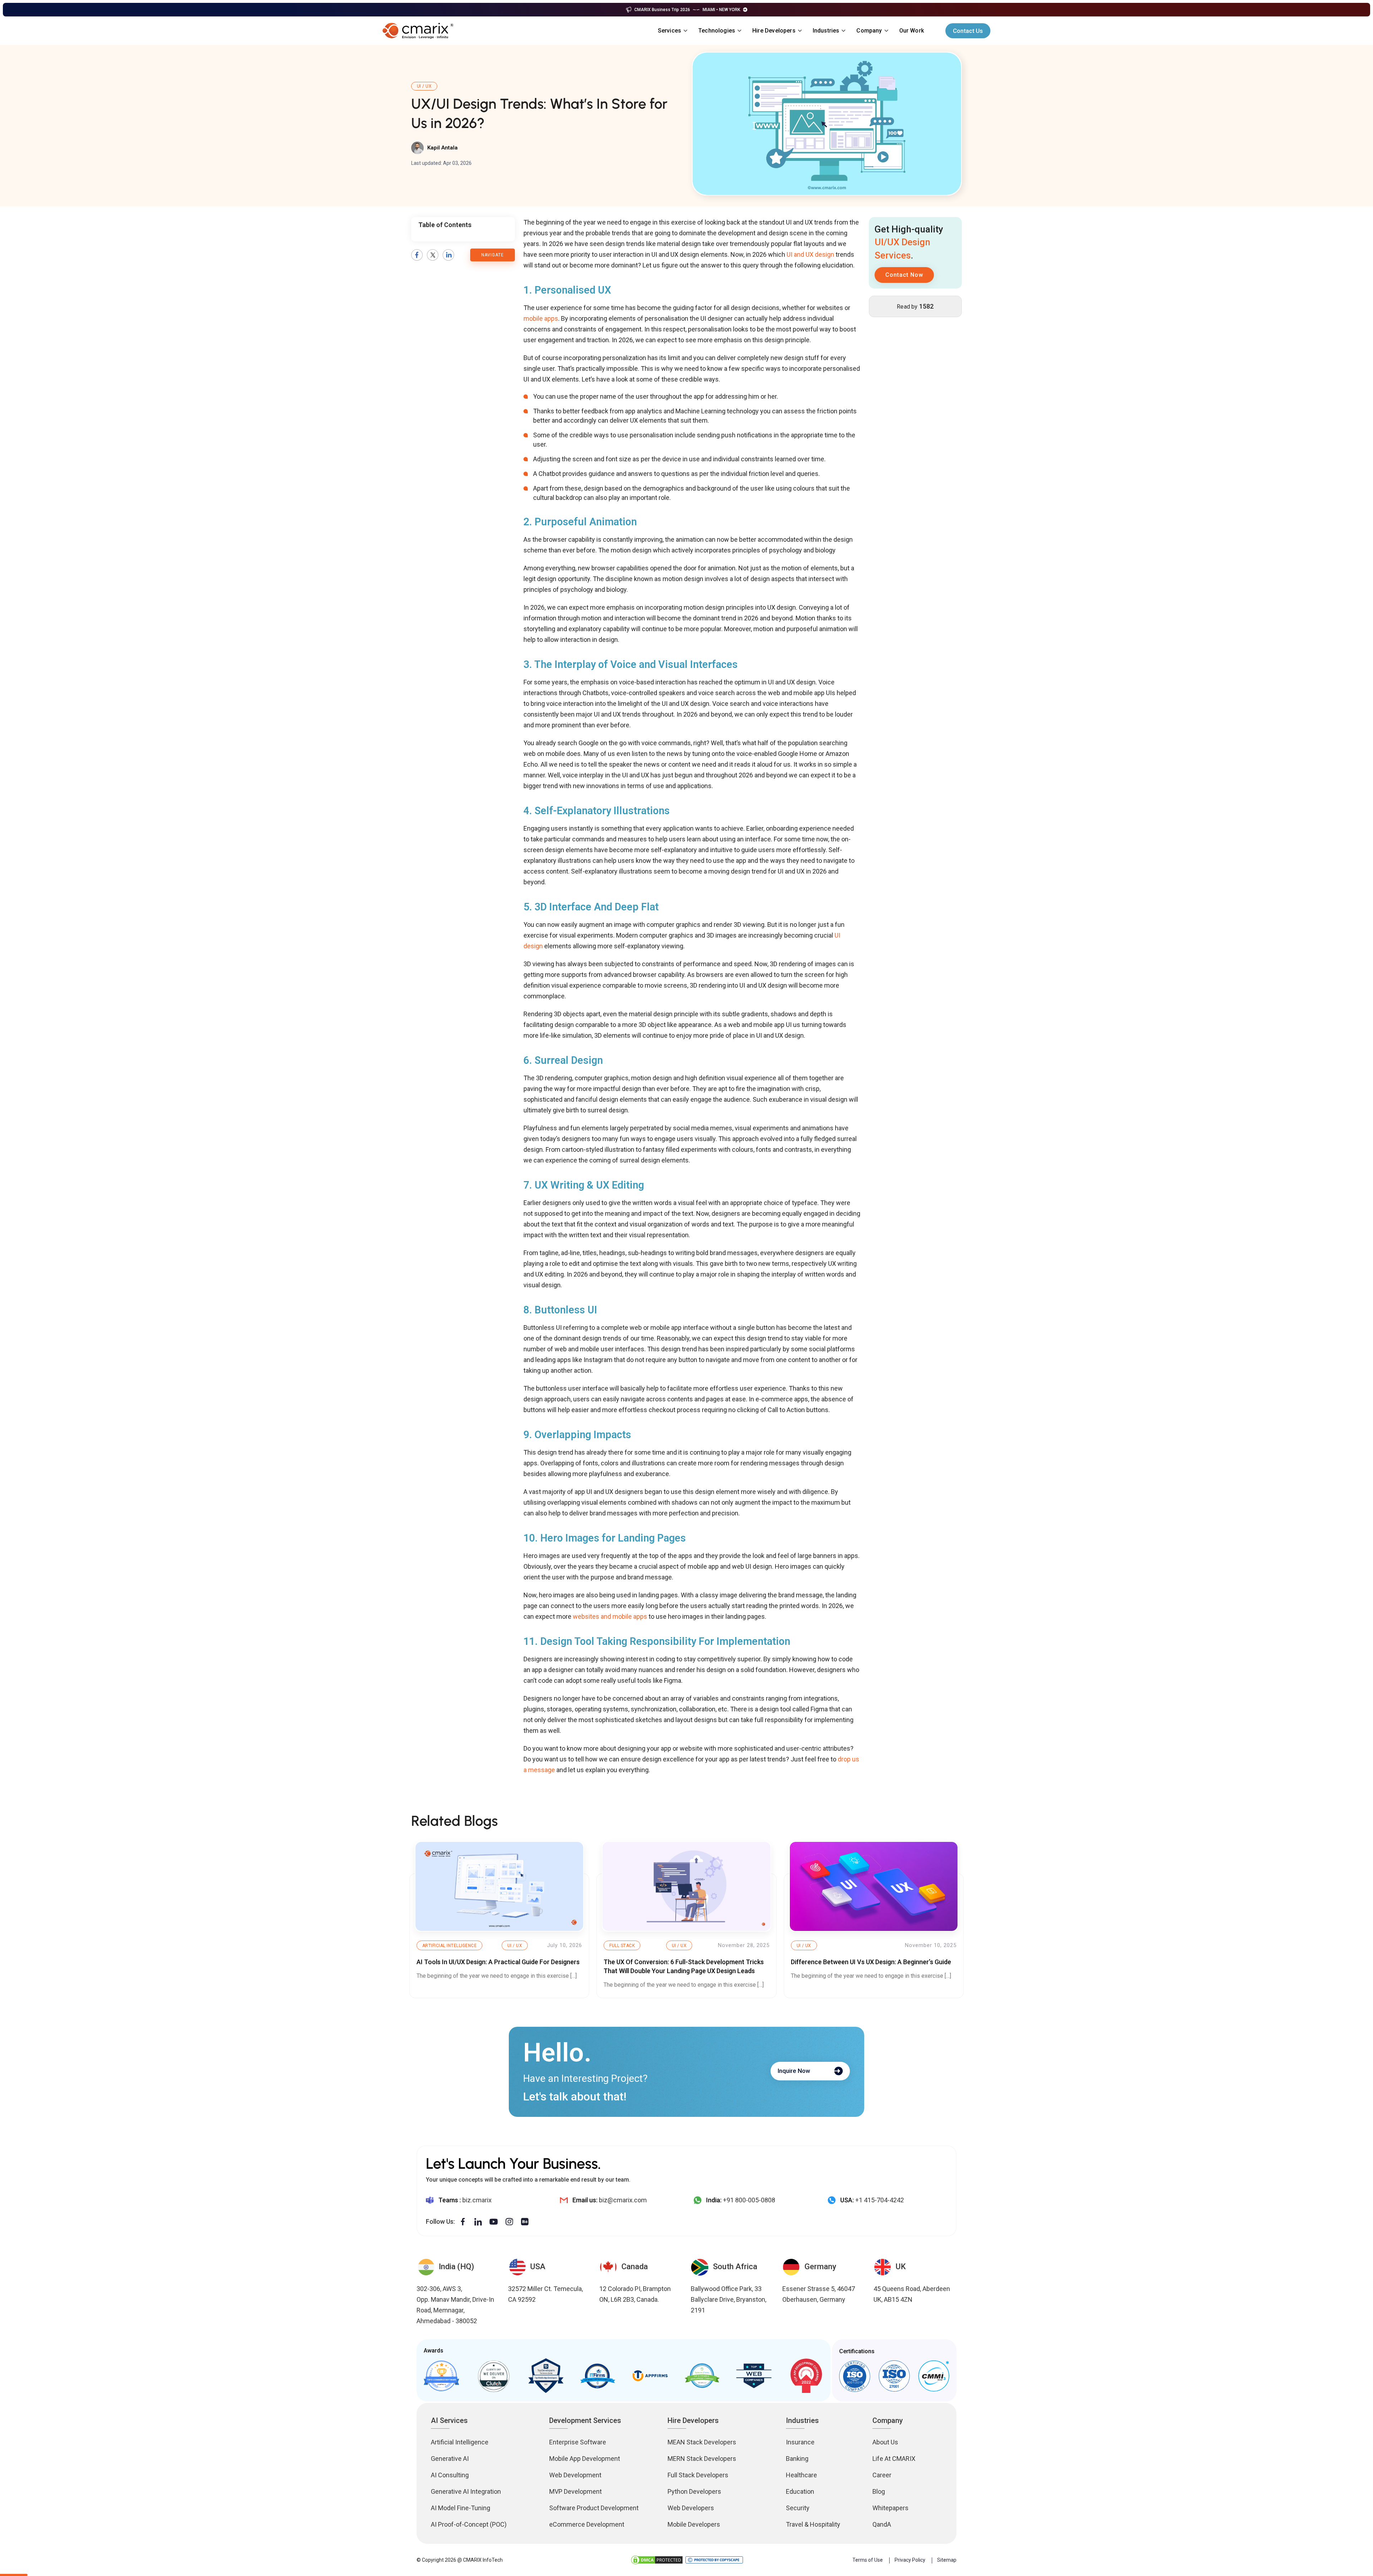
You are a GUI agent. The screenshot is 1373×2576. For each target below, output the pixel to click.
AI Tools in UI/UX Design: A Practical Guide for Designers (498, 1962)
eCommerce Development (587, 2524)
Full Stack (622, 1946)
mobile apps (541, 318)
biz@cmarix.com (623, 2200)
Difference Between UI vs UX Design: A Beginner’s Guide (871, 1962)
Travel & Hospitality (813, 2524)
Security (798, 2508)
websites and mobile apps (610, 1616)
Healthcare (801, 2475)
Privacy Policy (910, 2560)
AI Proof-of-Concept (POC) (469, 2524)
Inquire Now (794, 2071)
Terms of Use (868, 2560)
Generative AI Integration (466, 2491)
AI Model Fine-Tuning (461, 2508)
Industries (826, 31)
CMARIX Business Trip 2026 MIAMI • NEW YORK (687, 10)
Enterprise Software (578, 2442)
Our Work (912, 31)
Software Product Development (594, 2508)
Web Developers (691, 2508)
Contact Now (904, 275)
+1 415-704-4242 (880, 2200)
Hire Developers (774, 31)
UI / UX (424, 86)
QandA (882, 2524)
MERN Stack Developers (702, 2459)
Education (800, 2491)
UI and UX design (810, 254)
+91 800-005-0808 (749, 2200)
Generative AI (450, 2459)
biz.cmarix (477, 2200)
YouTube (494, 2222)
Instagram (509, 2222)
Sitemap (947, 2560)
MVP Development (575, 2491)
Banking (797, 2459)
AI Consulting (450, 2475)
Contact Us (968, 31)
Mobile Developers (694, 2524)
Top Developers (546, 2376)
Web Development (575, 2475)
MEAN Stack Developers (702, 2442)
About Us (885, 2442)
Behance (525, 2222)
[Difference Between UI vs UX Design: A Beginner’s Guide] (874, 1886)
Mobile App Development (585, 2459)
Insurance (800, 2442)
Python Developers (694, 2491)
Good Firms (442, 2376)
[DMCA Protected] (657, 2560)
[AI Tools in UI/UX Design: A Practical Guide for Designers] (499, 1886)
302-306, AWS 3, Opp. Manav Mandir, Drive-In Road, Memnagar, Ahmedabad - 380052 (455, 2305)
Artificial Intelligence (449, 1946)
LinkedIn (448, 255)
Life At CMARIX (894, 2459)
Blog (879, 2491)
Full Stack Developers (698, 2475)
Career (882, 2475)
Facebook (417, 255)
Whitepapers (890, 2508)
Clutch (493, 2376)
